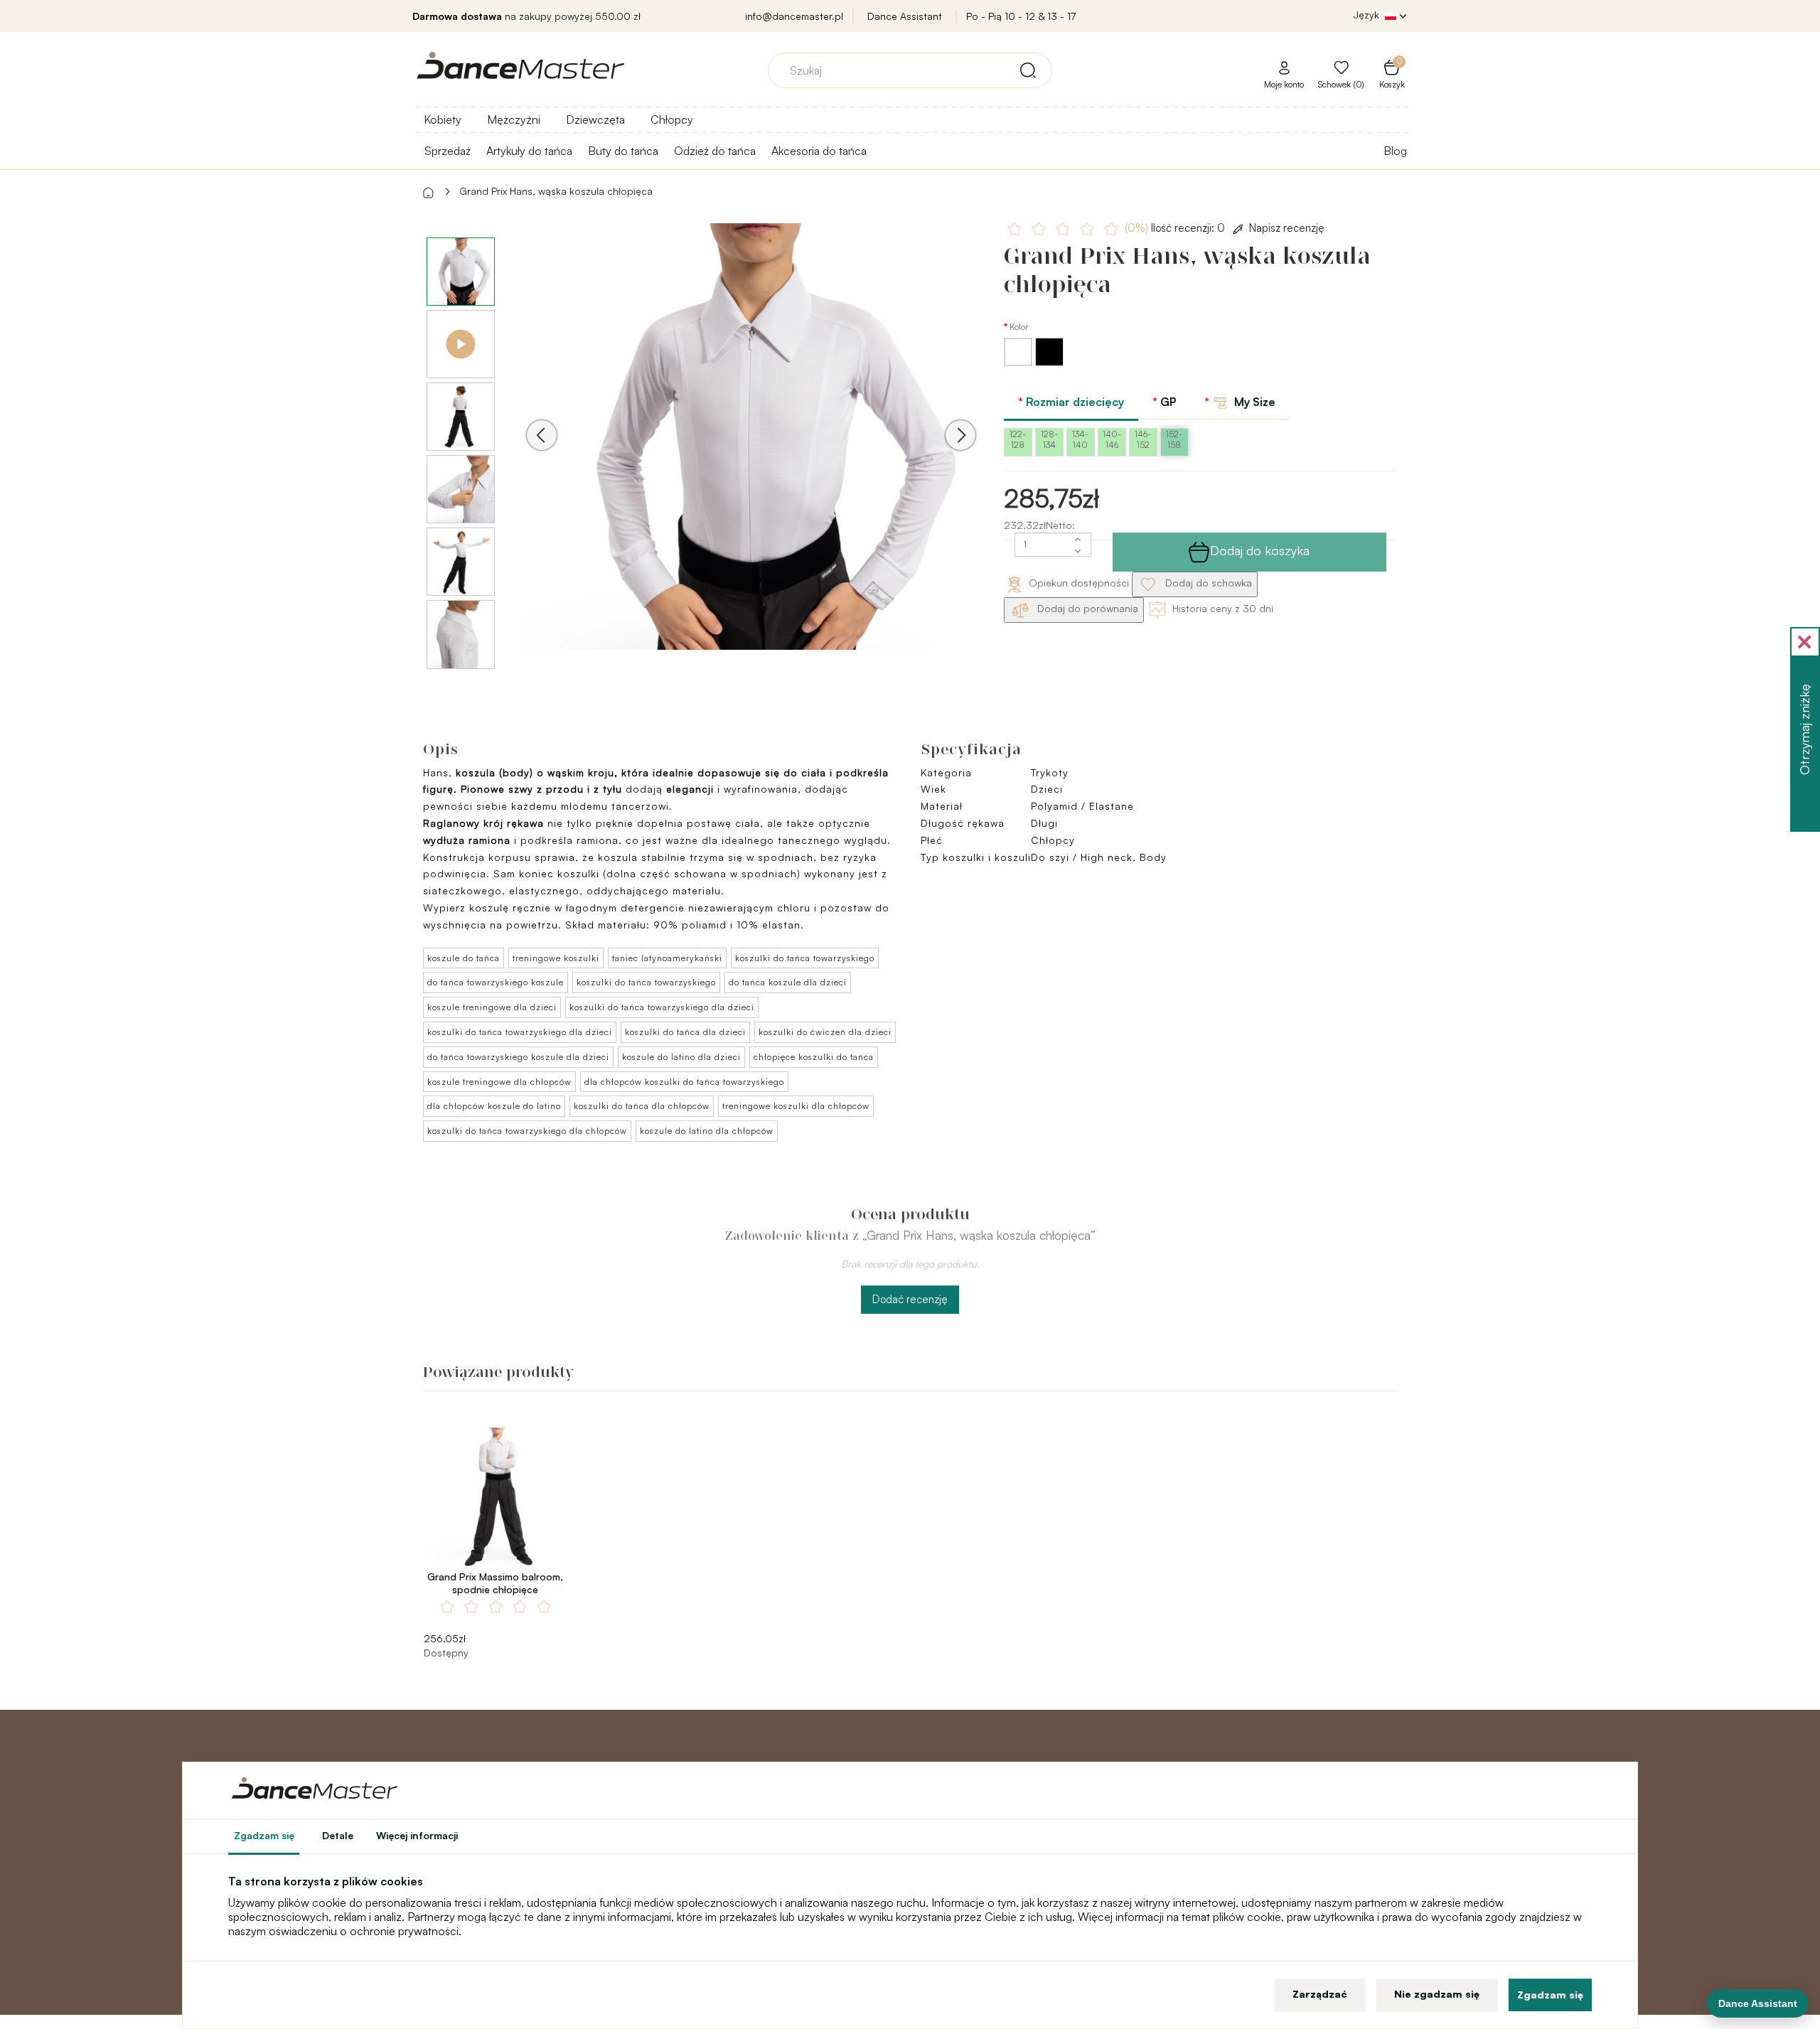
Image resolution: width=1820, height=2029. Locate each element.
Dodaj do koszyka (1260, 550)
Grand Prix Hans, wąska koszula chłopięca (556, 191)
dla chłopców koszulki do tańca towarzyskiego (684, 1082)
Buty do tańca (623, 151)
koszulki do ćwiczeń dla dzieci (825, 1032)
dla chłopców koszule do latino (494, 1106)
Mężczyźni (514, 119)
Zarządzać (1320, 1994)
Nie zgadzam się (1437, 1994)
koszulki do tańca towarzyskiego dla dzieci (662, 1007)
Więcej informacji (417, 1835)
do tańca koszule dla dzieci (788, 982)
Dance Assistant (905, 16)
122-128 (1018, 439)
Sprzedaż (448, 151)
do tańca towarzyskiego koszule (496, 982)
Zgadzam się (1550, 1995)
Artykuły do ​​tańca (529, 151)
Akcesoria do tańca (819, 151)
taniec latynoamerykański (667, 958)
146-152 (1143, 439)
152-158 (1174, 439)
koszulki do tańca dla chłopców (642, 1106)
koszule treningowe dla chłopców (499, 1082)
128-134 (1049, 439)
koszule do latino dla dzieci (681, 1057)
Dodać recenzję (910, 1299)
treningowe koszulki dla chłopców (796, 1106)
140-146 (1112, 439)
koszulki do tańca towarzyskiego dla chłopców (527, 1131)
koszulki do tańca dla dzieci (685, 1032)
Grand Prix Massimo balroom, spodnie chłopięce (495, 1583)
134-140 (1080, 439)
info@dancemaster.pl (794, 16)
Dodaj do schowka (1207, 583)
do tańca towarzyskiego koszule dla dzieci (518, 1057)
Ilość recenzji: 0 (1176, 228)
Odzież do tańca (715, 151)
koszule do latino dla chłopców (707, 1131)
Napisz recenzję (1287, 228)
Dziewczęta (595, 119)
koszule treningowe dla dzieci (492, 1007)
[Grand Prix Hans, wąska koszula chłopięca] (751, 455)
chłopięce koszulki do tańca (814, 1057)
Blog (1395, 151)
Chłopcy (672, 119)
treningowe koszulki (556, 958)
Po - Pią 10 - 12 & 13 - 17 (1021, 16)
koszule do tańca (464, 958)
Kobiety (443, 119)
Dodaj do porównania (1086, 608)
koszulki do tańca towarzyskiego (805, 958)
